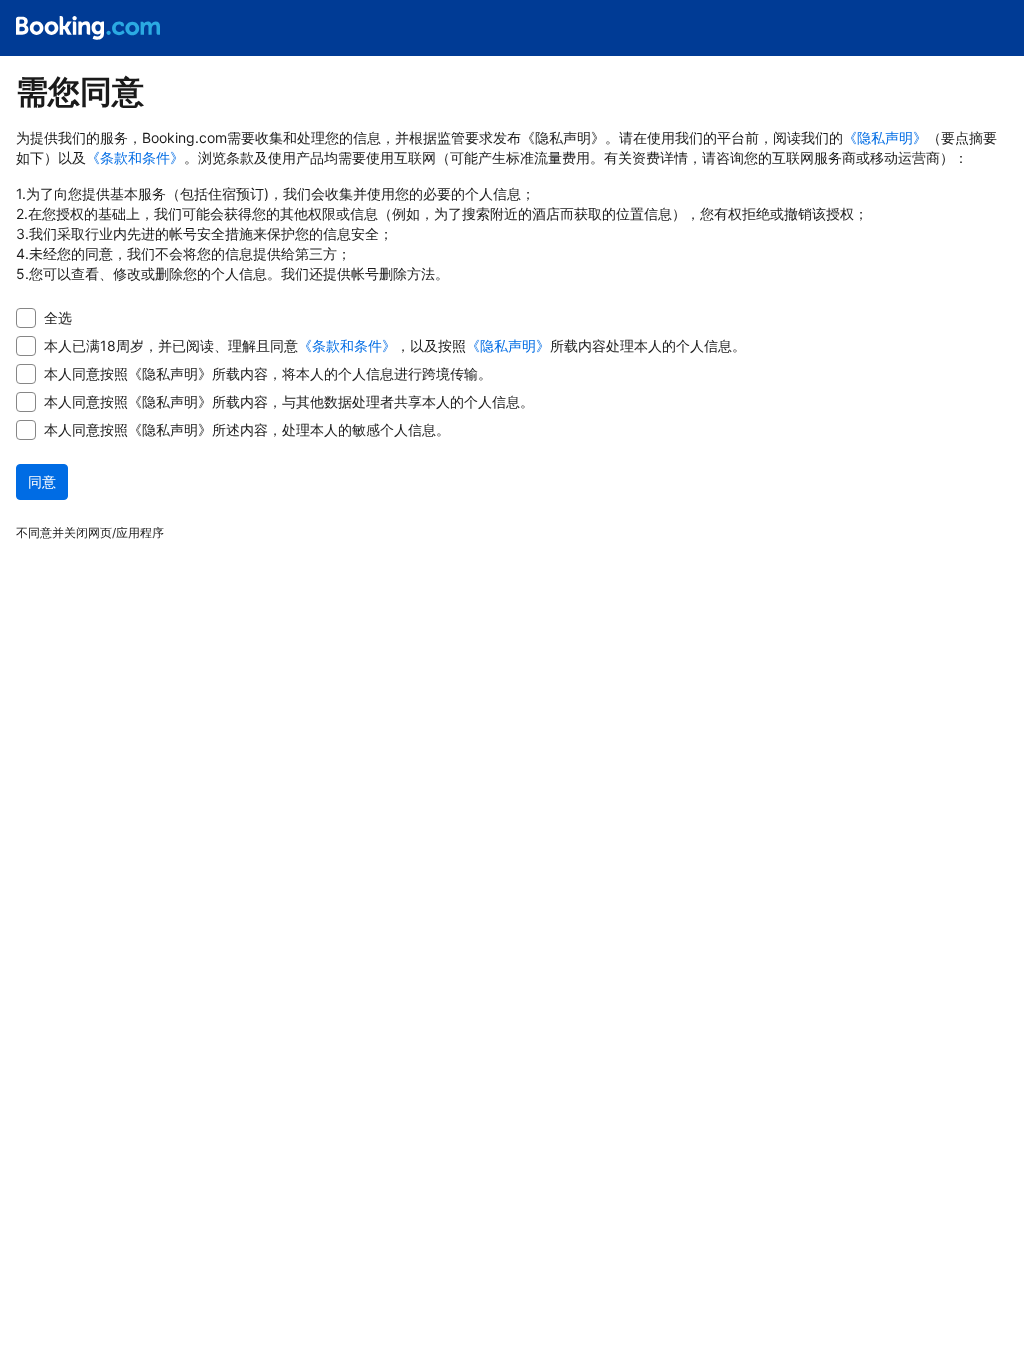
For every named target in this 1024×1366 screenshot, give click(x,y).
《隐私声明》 (885, 137)
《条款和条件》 (135, 157)
